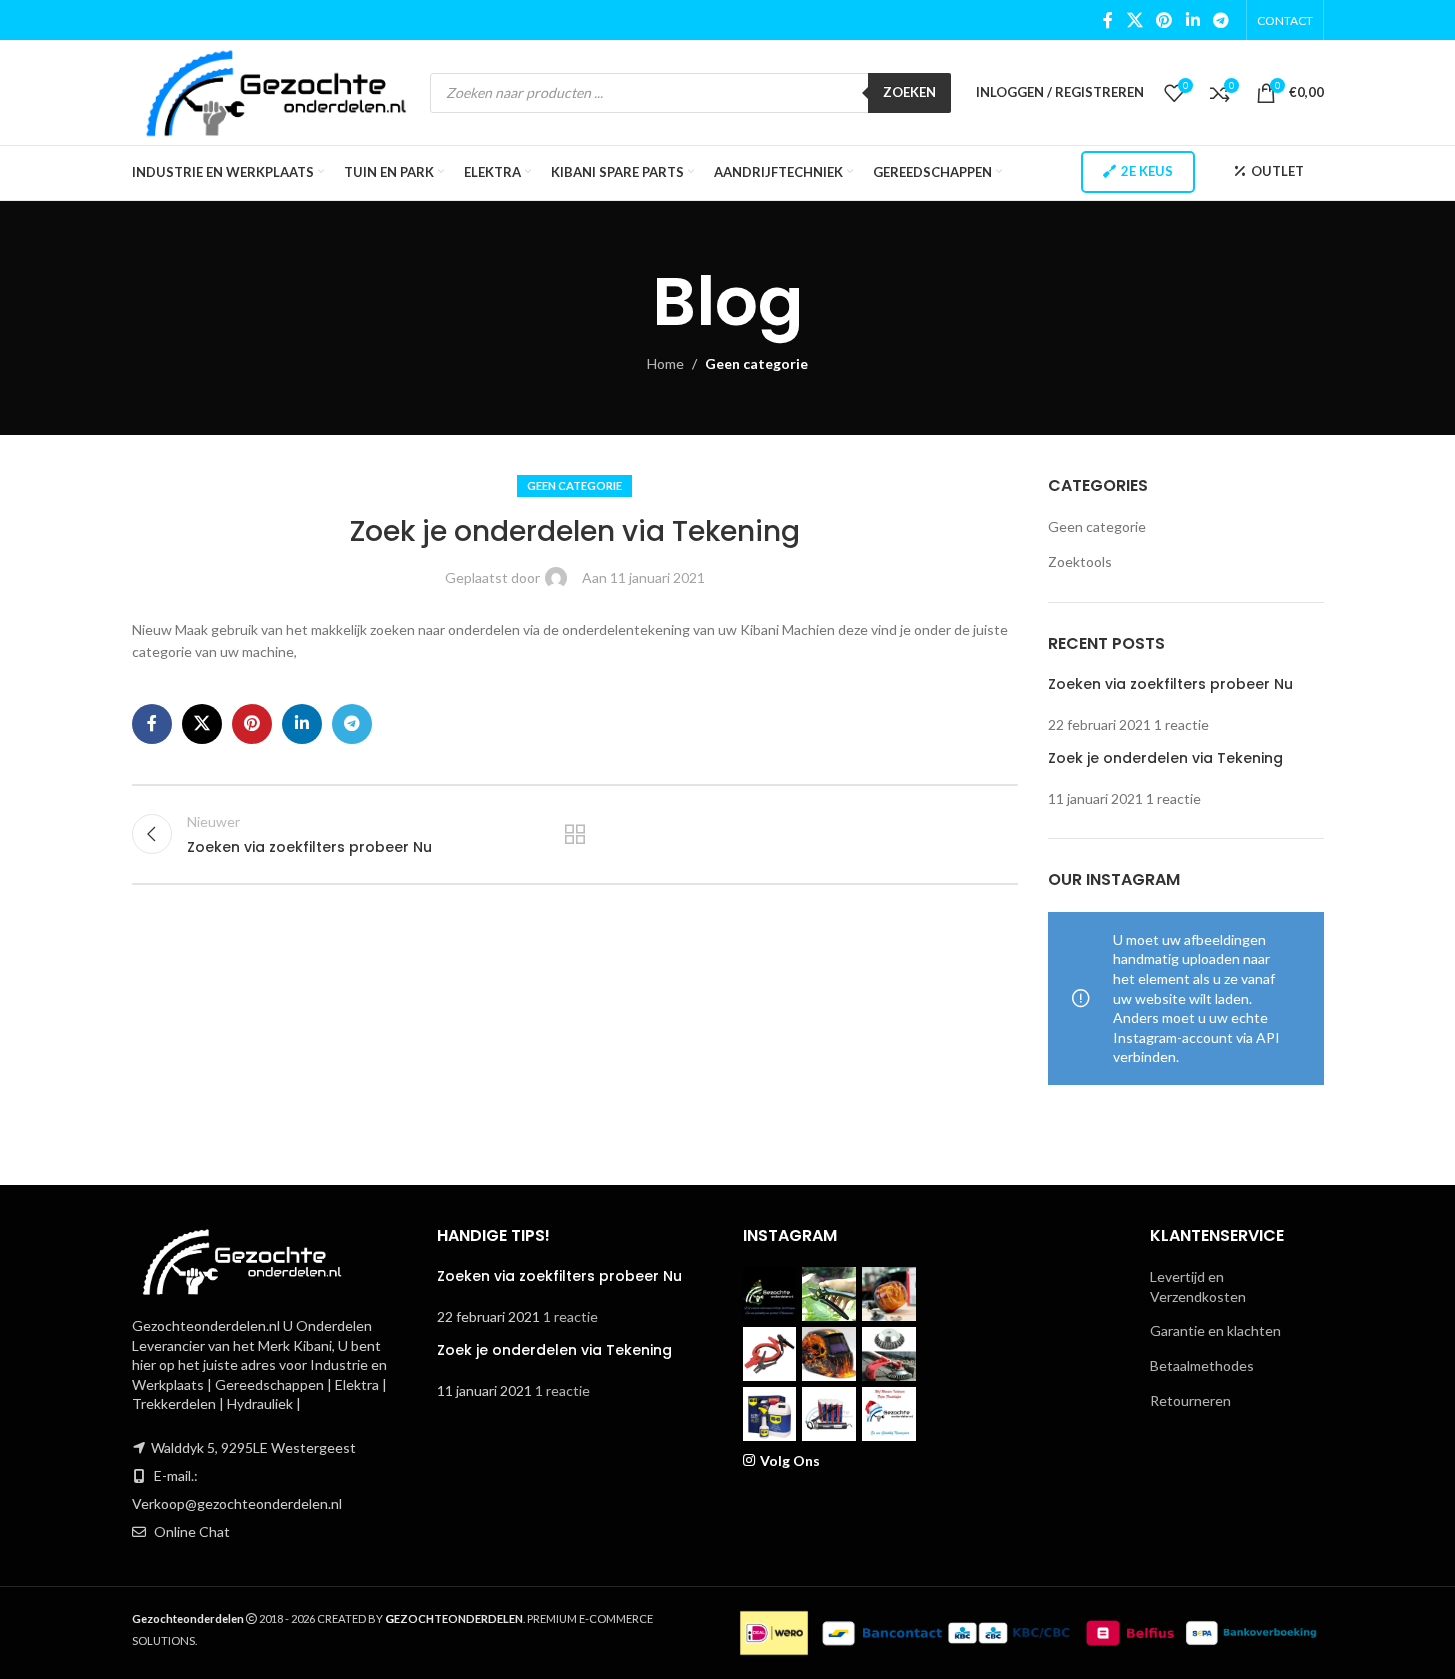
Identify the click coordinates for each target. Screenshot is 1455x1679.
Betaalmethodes (1202, 1365)
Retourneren (1190, 1400)
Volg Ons (790, 1460)
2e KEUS (1147, 171)
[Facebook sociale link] (1108, 20)
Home (665, 363)
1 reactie (1181, 724)
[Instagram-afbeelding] (770, 1294)
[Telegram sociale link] (1220, 20)
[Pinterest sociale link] (1164, 20)
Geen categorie (756, 363)
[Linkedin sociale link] (1192, 20)
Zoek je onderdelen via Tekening (1165, 758)
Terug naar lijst (575, 834)
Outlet (1277, 171)
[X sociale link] (1134, 20)
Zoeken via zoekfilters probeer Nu (1170, 684)
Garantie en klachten (1215, 1330)
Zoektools (1080, 561)
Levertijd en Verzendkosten (1198, 1286)
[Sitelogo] (276, 90)
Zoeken (909, 92)
